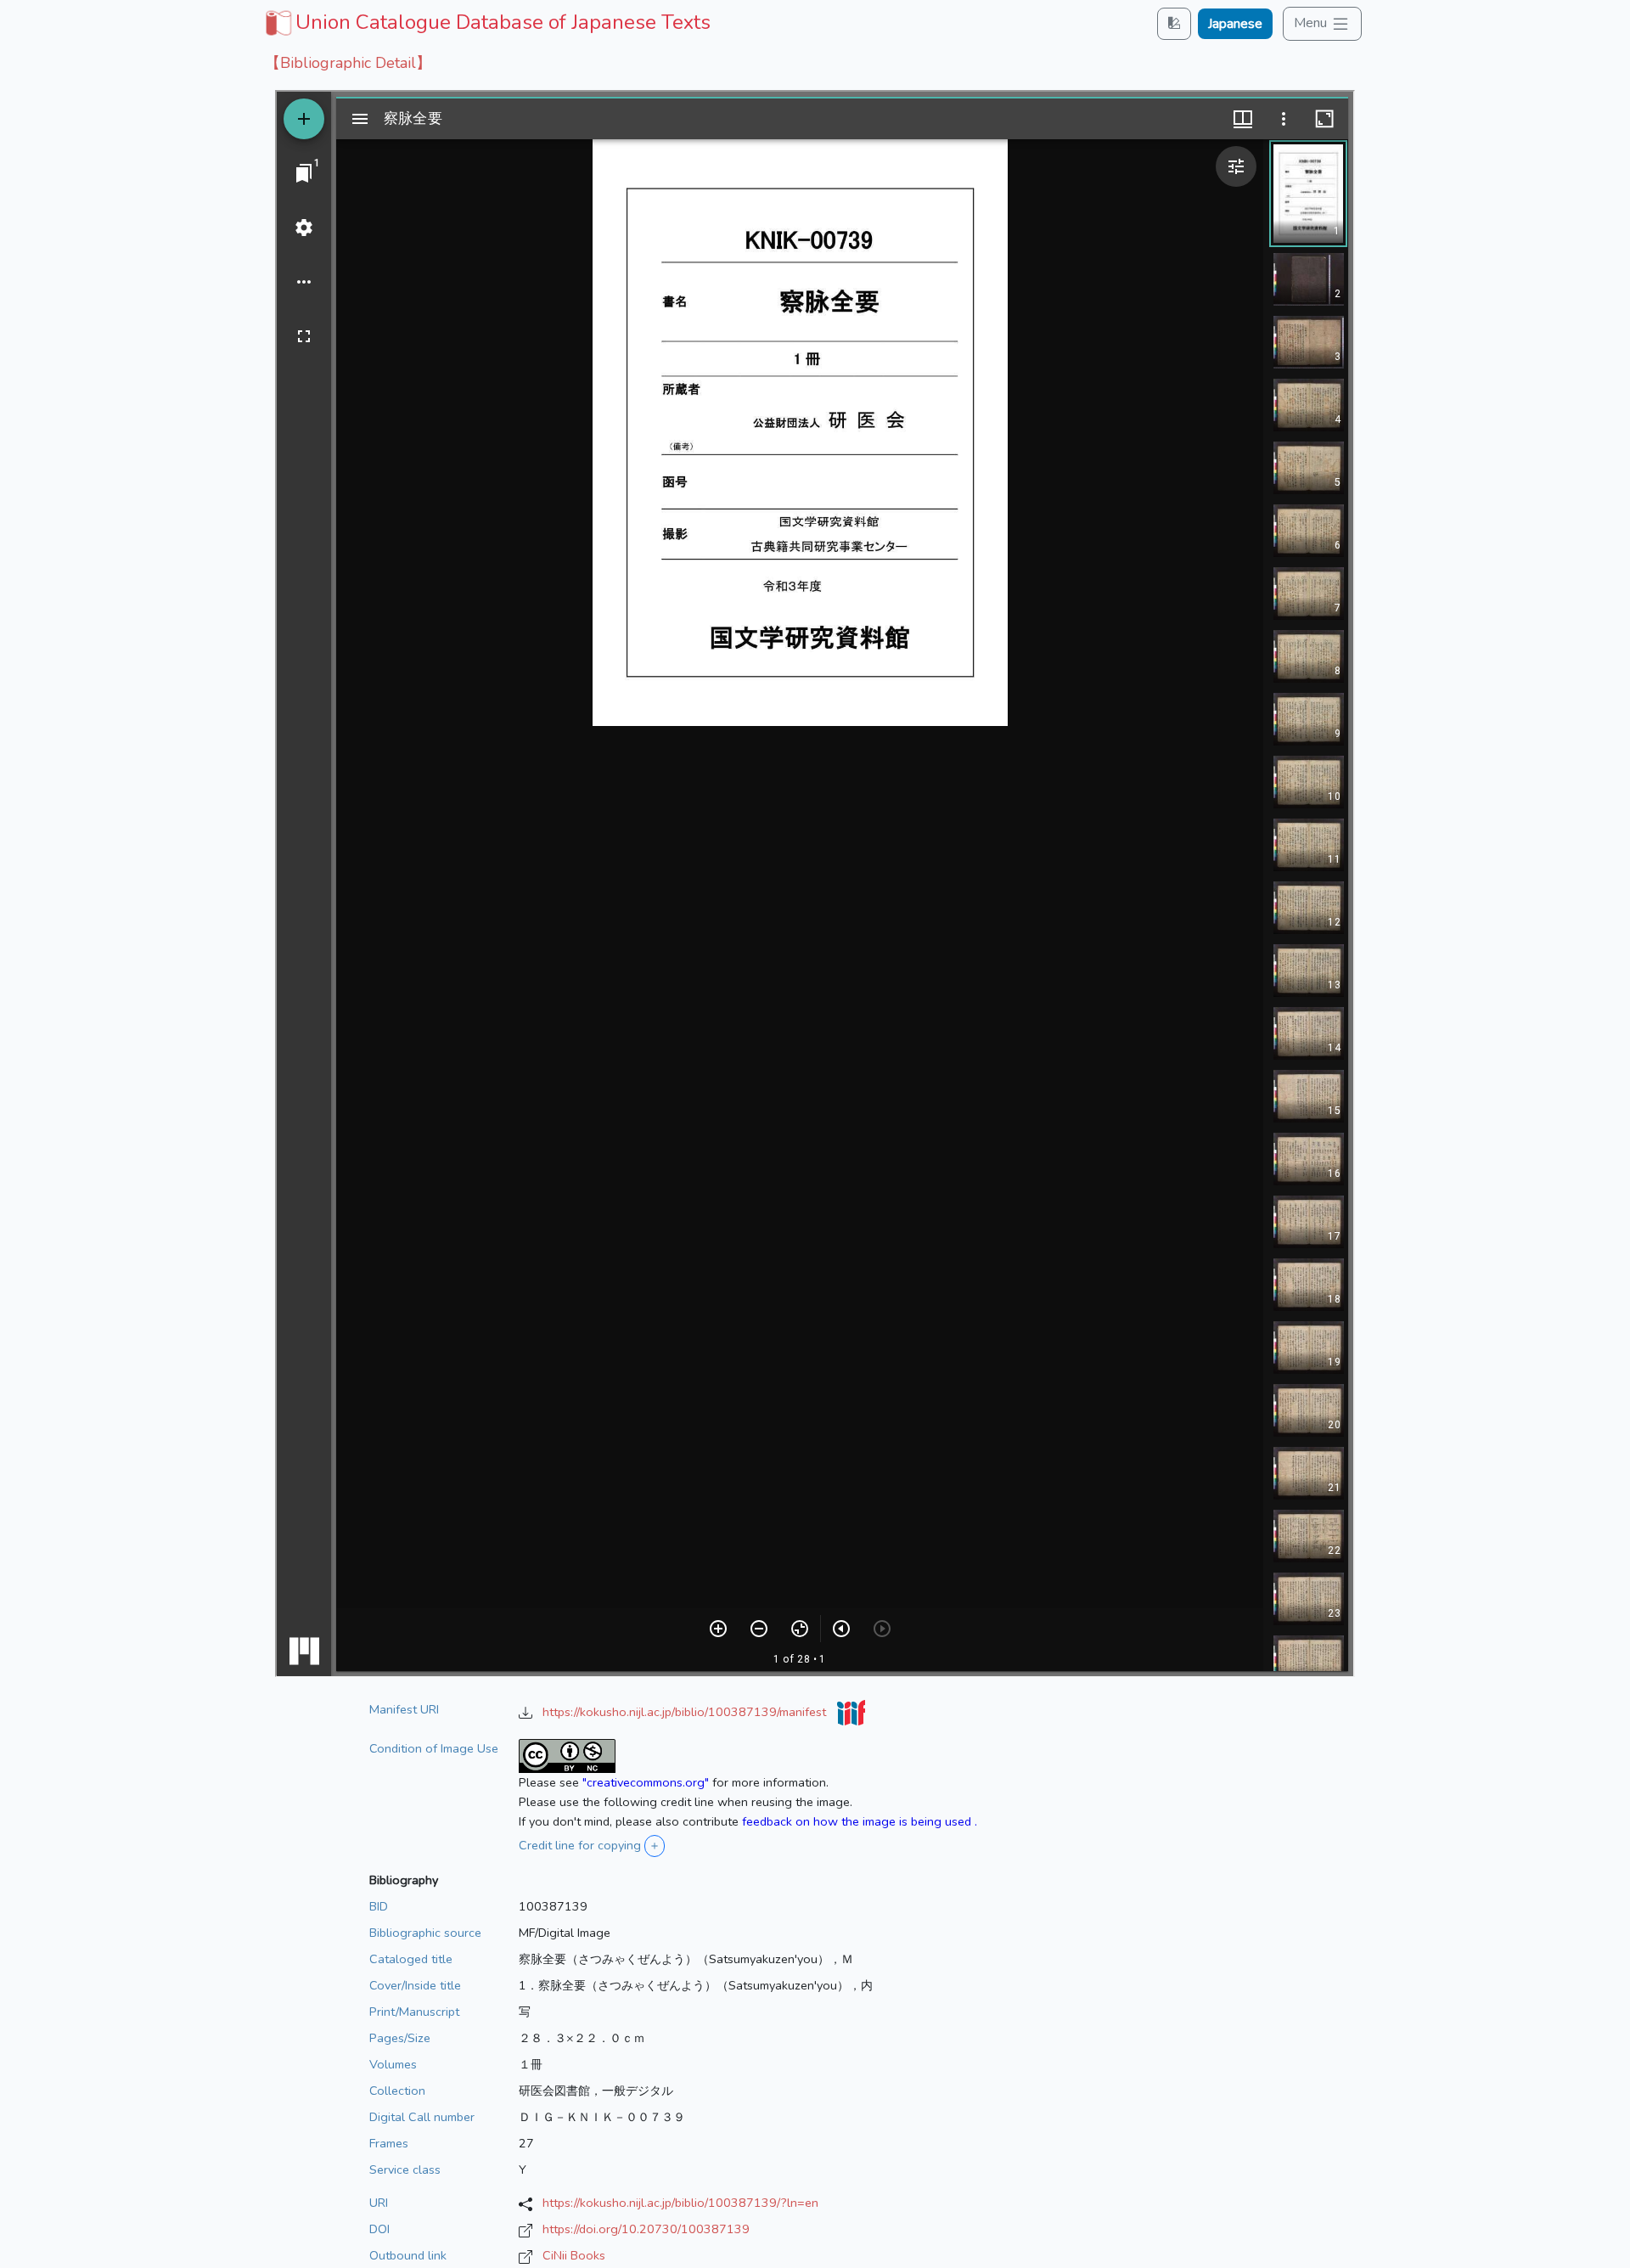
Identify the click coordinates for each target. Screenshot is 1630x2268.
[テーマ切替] (1174, 23)
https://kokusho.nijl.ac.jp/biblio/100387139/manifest (686, 1712)
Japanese (1235, 24)
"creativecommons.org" (646, 1782)
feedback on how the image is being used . (860, 1821)
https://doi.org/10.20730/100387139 (646, 2229)
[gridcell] (486, 22)
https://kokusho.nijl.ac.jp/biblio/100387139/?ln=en (680, 2203)
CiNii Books (574, 2255)
